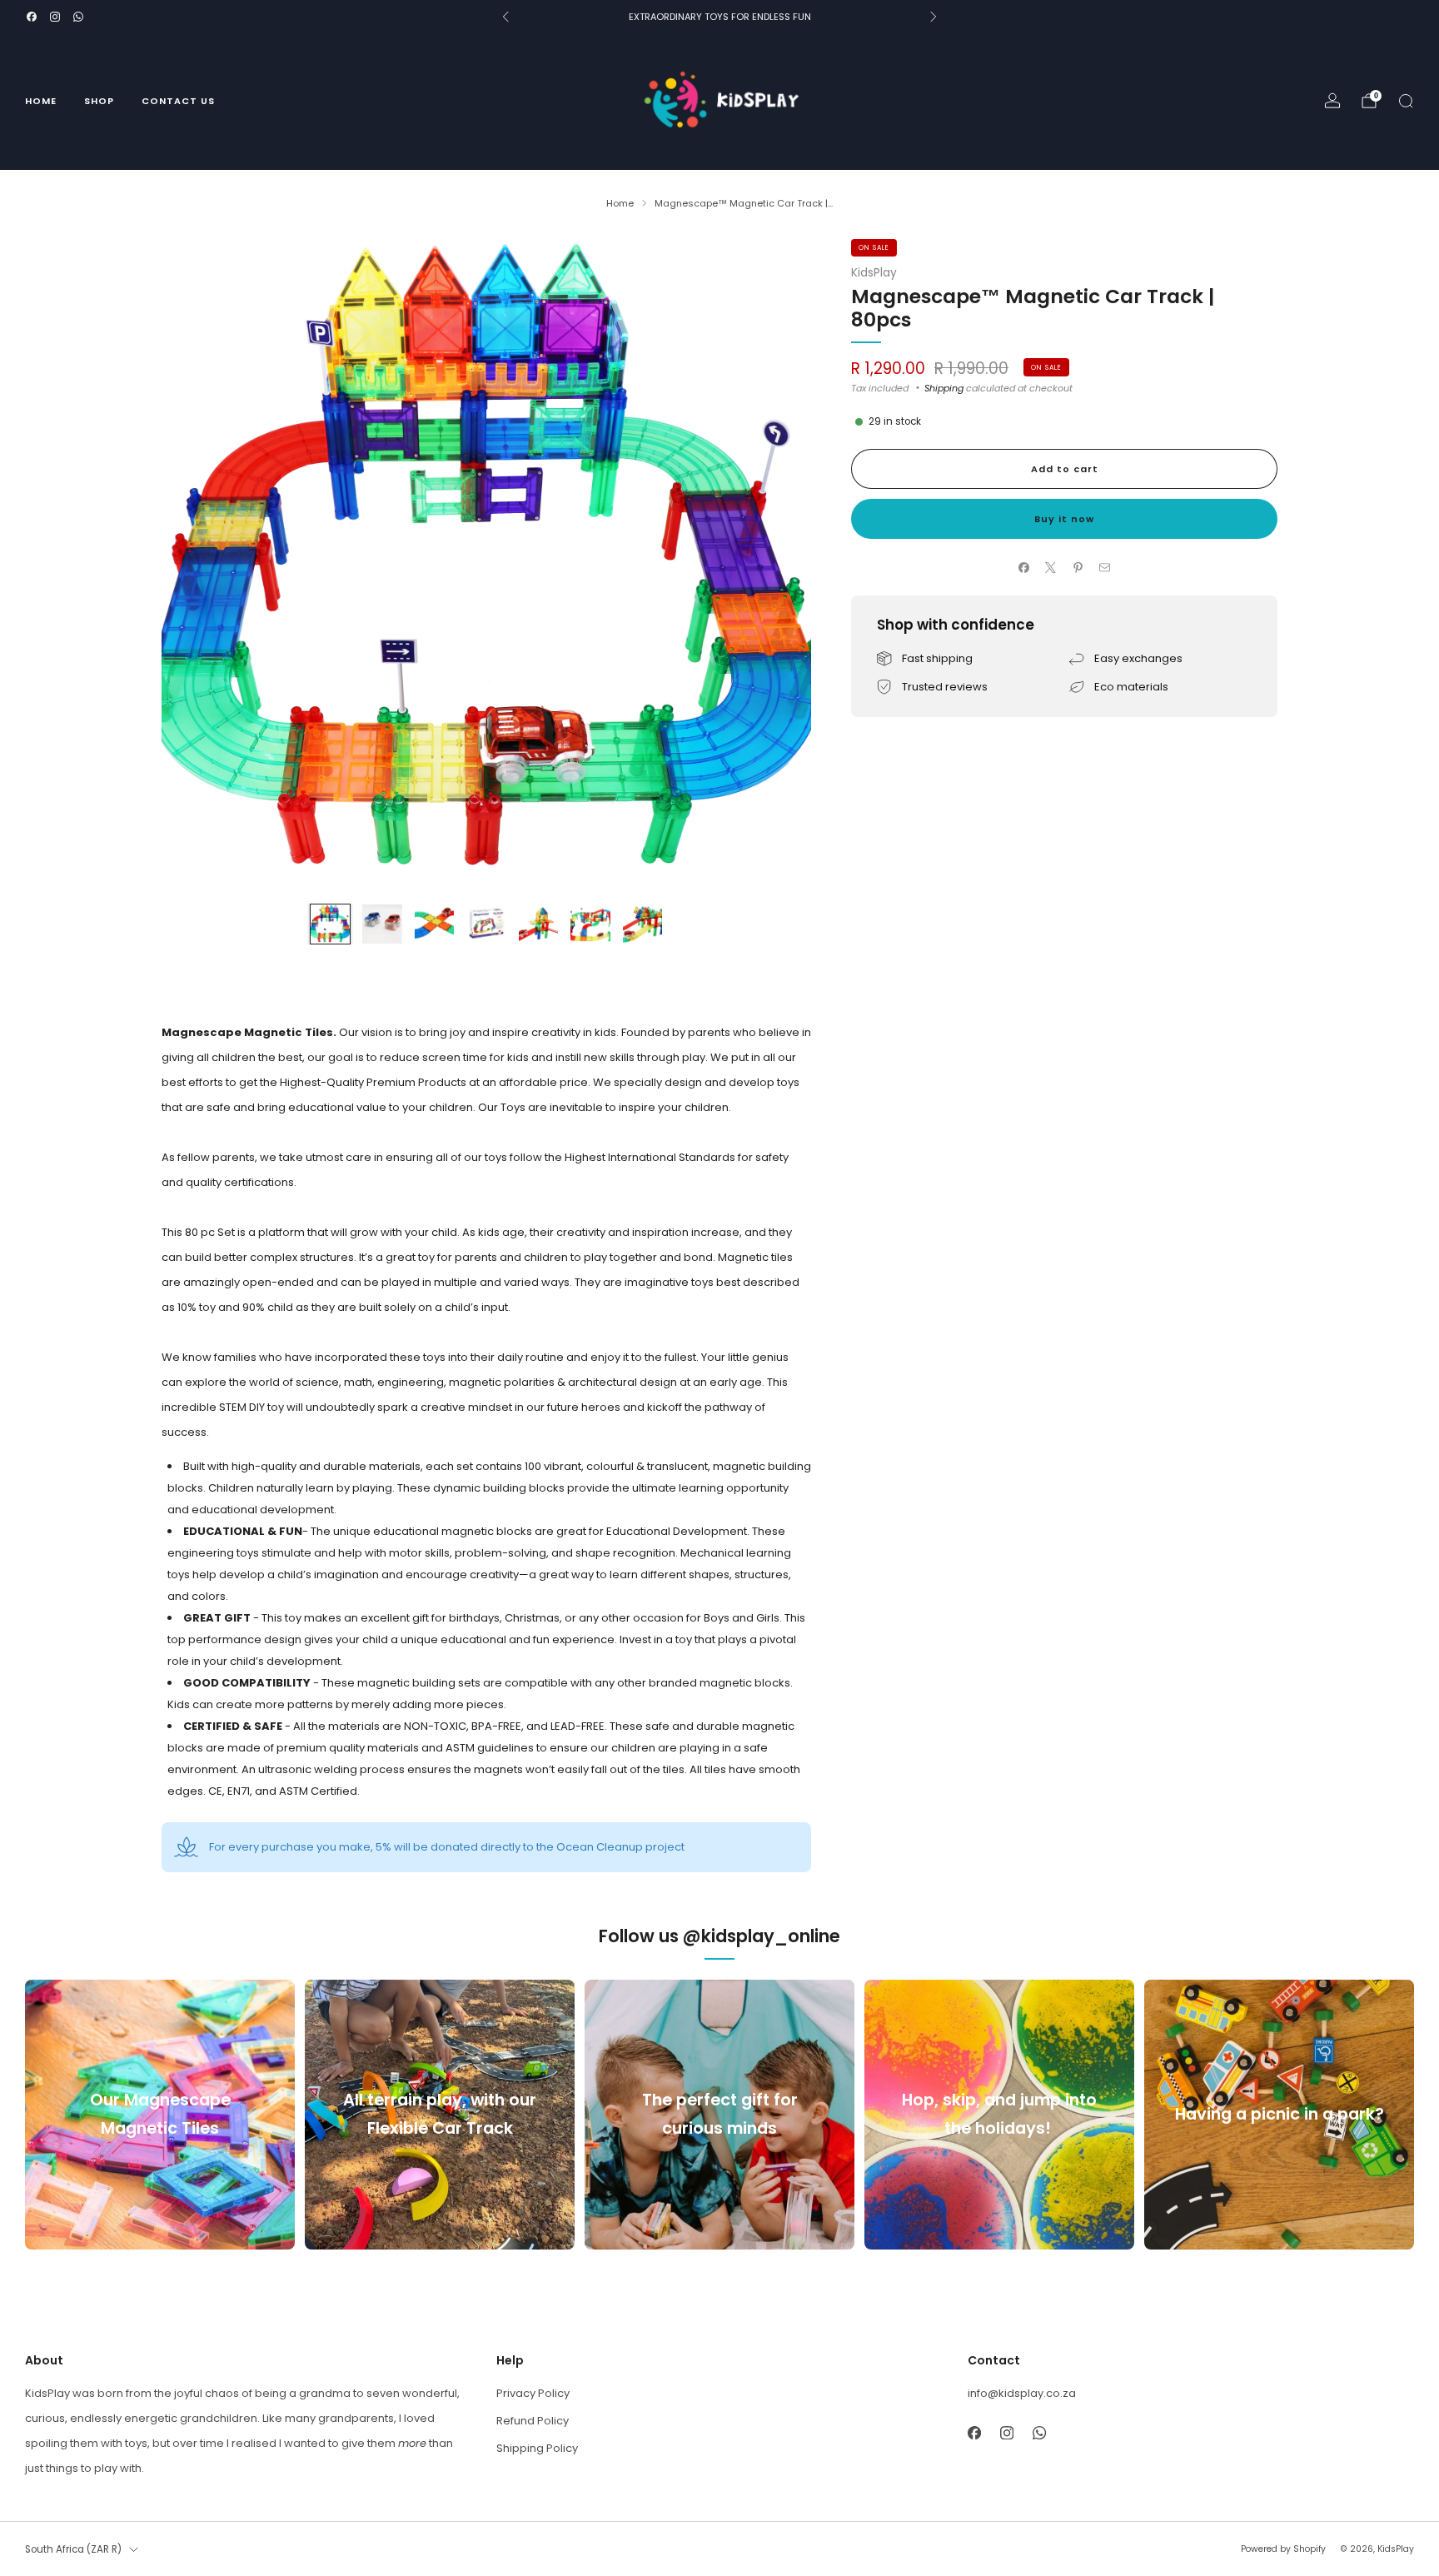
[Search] (1406, 101)
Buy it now (1064, 519)
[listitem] (719, 17)
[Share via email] (1105, 567)
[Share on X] (1051, 567)
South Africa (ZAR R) (73, 2549)
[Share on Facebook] (1024, 567)
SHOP (99, 101)
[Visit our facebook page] (32, 17)
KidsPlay (874, 273)
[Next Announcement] (934, 17)
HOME (41, 101)
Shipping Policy (537, 2448)
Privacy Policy (533, 2393)
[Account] (1332, 101)
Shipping (944, 388)
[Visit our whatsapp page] (78, 17)
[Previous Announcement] (505, 17)
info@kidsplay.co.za (1022, 2393)
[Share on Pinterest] (1078, 567)
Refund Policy (533, 2421)
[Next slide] (779, 564)
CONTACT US (178, 101)
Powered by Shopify (1283, 2549)
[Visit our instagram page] (55, 17)
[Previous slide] (194, 564)
